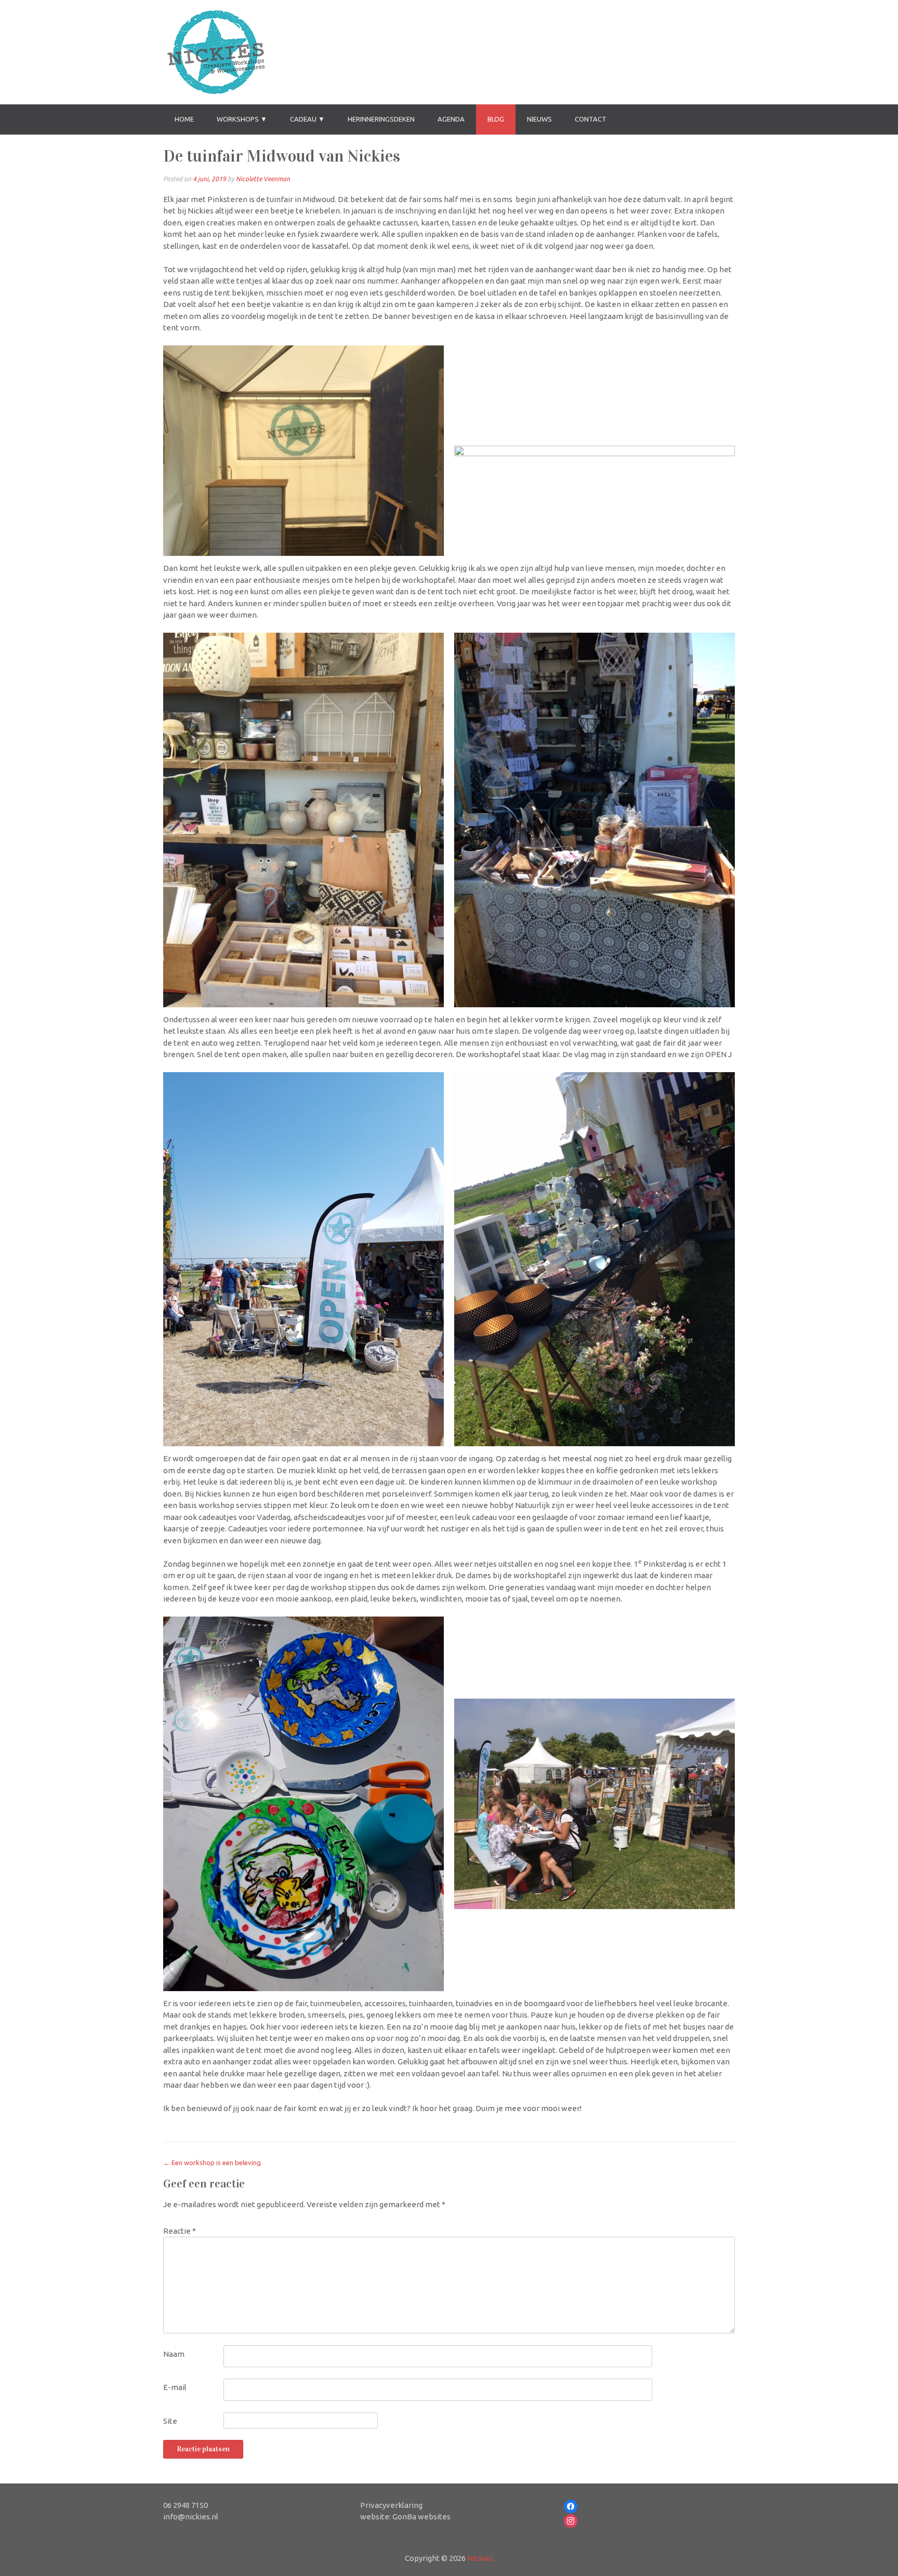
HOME (184, 119)
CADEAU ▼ (307, 119)
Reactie (180, 2231)
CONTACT (591, 119)
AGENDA (451, 119)
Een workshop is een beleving (212, 2163)
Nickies (480, 2558)
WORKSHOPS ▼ (242, 119)
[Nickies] (215, 52)
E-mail (175, 2387)
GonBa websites (421, 2517)
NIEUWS (539, 119)
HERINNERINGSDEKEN (381, 119)
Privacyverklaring (391, 2505)
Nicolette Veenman (263, 179)
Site (170, 2421)
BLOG (496, 119)
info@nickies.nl (191, 2517)
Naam (174, 2354)
